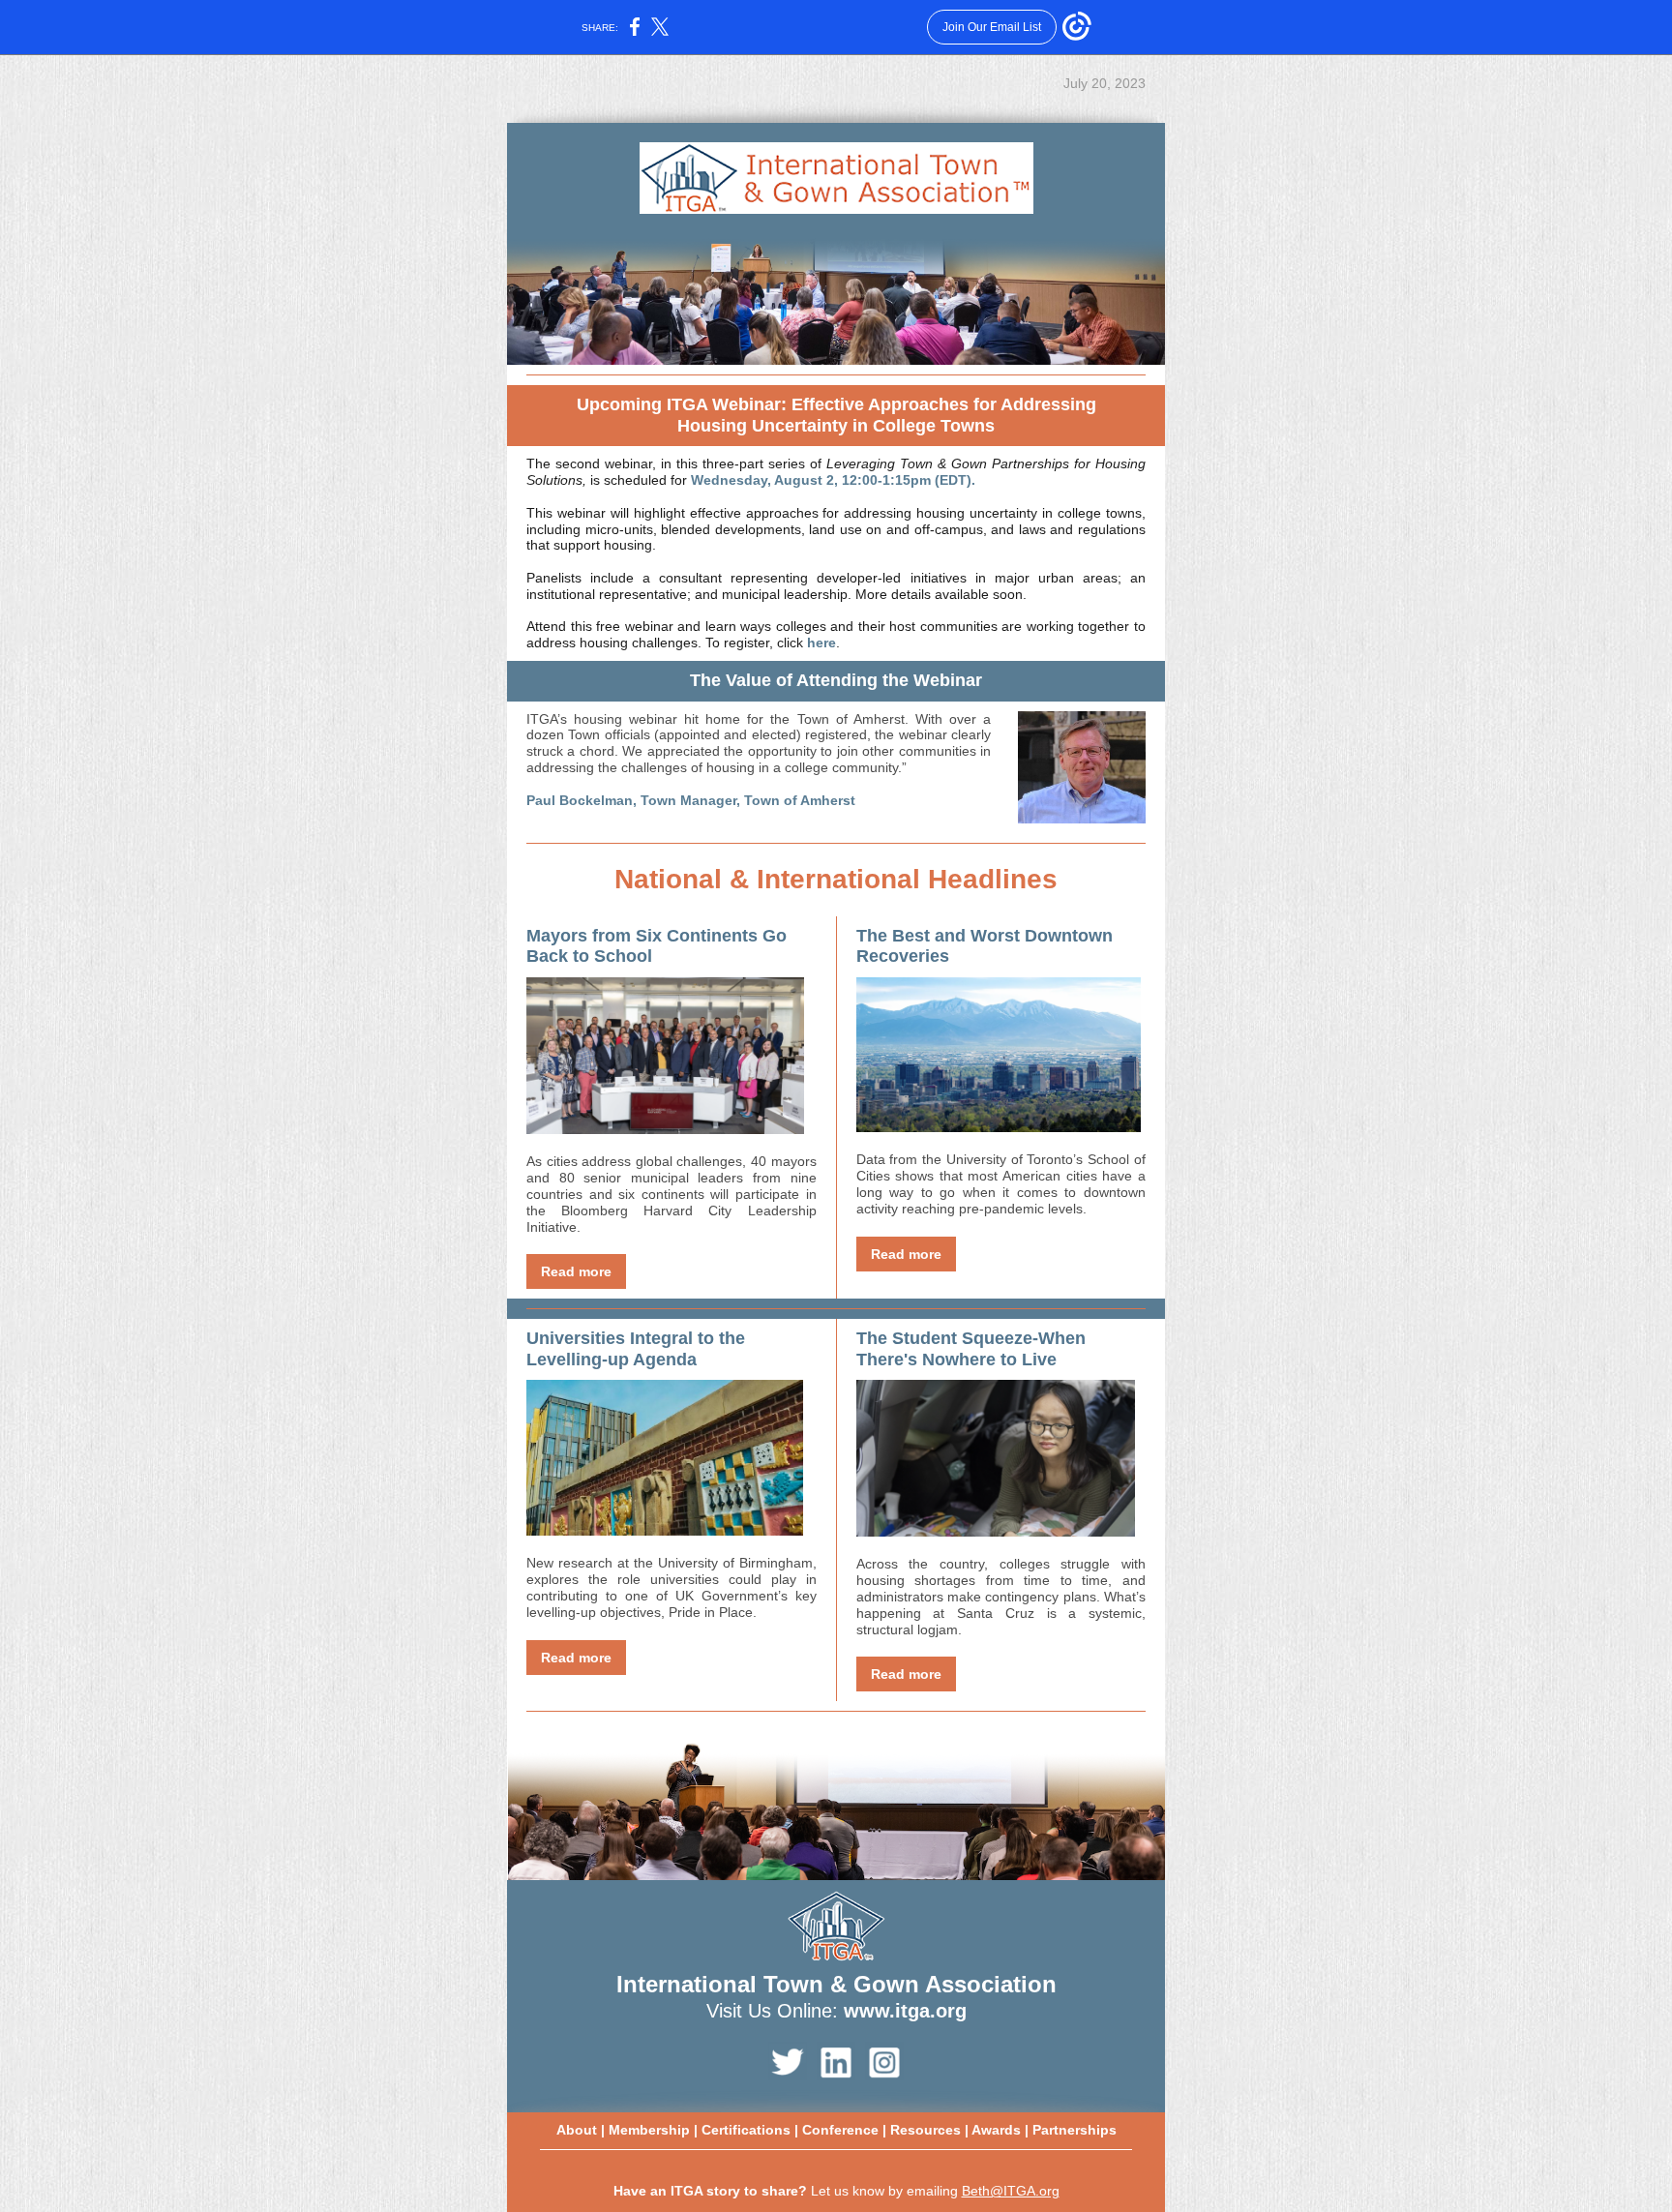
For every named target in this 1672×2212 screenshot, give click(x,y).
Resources (926, 2130)
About (577, 2130)
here (821, 643)
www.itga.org (905, 2011)
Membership (649, 2130)
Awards (996, 2130)
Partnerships (1075, 2130)
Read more (576, 1271)
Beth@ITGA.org (1011, 2191)
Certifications (746, 2130)
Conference (840, 2130)
